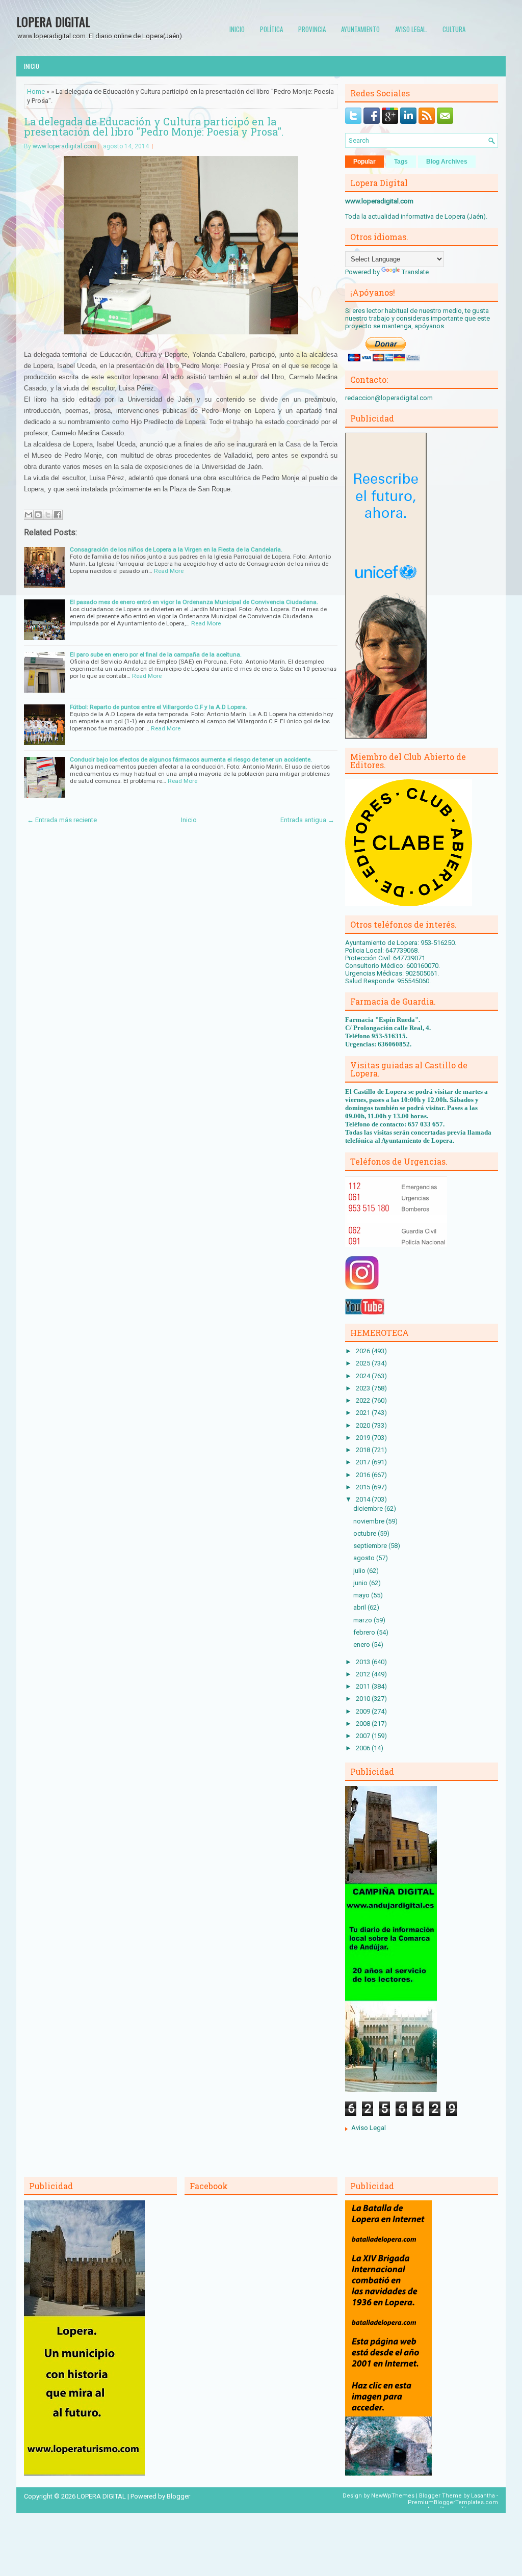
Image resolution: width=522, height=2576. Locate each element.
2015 (364, 1487)
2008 (364, 1724)
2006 (364, 1748)
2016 (364, 1475)
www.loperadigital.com (64, 146)
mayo (362, 1595)
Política (271, 29)
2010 (364, 1699)
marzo (363, 1620)
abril (360, 1607)
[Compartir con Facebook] (58, 515)
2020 (364, 1425)
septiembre (371, 1546)
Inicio (237, 29)
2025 (364, 1363)
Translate (415, 272)
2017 (364, 1462)
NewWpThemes (393, 2496)
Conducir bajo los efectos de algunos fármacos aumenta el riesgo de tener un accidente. (191, 759)
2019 (364, 1438)
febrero (365, 1632)
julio (360, 1571)
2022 (364, 1400)
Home (36, 91)
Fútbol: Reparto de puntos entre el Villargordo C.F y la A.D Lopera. (159, 707)
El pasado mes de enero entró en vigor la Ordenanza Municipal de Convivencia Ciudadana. (194, 602)
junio (361, 1583)
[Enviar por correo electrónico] (29, 515)
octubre (366, 1533)
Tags (401, 162)
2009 (364, 1711)
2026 (364, 1351)
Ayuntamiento (360, 29)
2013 (364, 1662)
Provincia (312, 29)
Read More (169, 571)
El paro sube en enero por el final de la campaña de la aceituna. (156, 654)
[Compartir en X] (48, 515)
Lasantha (483, 2496)
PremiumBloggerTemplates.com (453, 2502)
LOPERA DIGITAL (53, 21)
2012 (364, 1674)
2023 (364, 1388)
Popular (364, 162)
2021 (364, 1413)
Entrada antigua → (307, 820)
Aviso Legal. (411, 29)
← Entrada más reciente (62, 820)
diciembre (369, 1508)
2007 (364, 1736)
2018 (364, 1450)
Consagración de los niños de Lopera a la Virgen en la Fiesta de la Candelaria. (176, 549)
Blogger (178, 2496)
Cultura (454, 29)
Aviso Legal (369, 2128)
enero (362, 1645)
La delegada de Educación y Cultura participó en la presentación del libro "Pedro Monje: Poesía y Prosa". (154, 126)
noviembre (370, 1521)
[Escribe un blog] (38, 515)
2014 (364, 1499)
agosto (365, 1558)
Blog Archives (447, 162)
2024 (364, 1376)
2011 (364, 1686)
